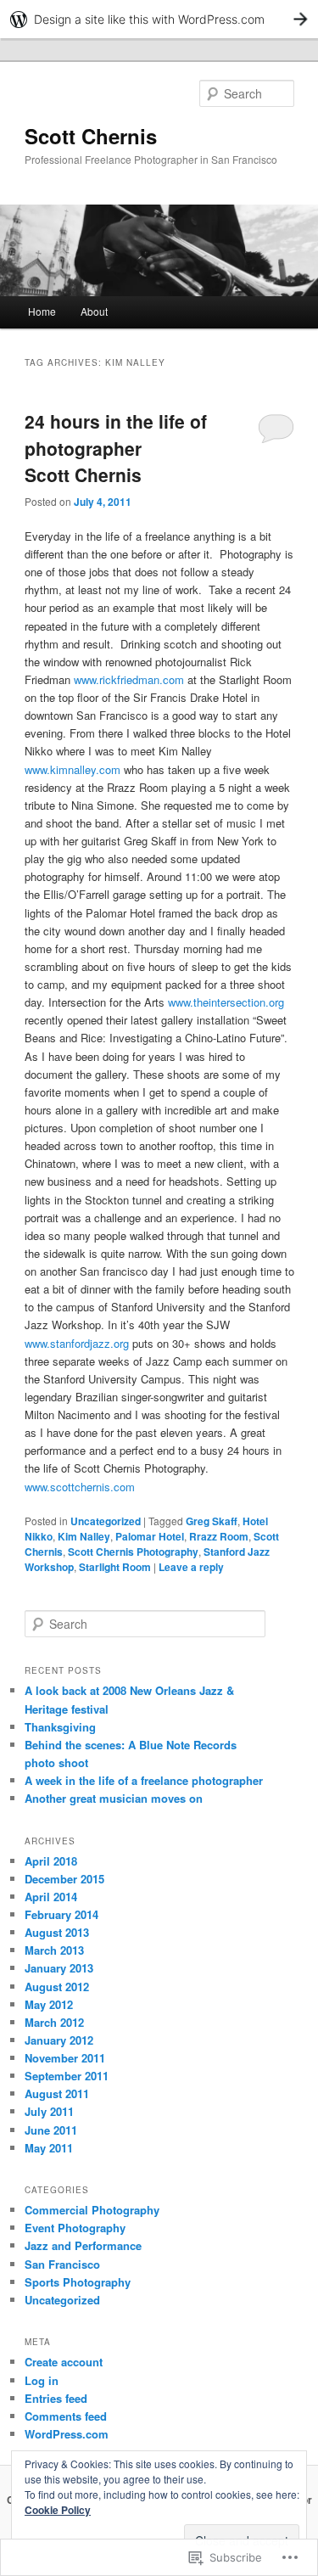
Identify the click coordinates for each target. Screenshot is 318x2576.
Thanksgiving (60, 1727)
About (94, 311)
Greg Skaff (212, 1521)
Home (42, 311)
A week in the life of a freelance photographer (144, 1780)
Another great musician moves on (114, 1798)
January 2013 (59, 1968)
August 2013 (57, 1932)
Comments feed (66, 2416)
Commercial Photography (92, 2210)
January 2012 (59, 2040)
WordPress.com (67, 2434)
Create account (64, 2362)
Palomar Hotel (150, 1536)
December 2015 (64, 1879)
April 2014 (51, 1897)
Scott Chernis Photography (133, 1552)
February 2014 (61, 1914)
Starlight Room (115, 1567)
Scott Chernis (91, 136)
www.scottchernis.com (80, 1487)
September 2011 (67, 2076)
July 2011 (49, 2111)
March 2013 (54, 1950)
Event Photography (75, 2228)
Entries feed (56, 2398)
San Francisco (62, 2264)
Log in (42, 2380)
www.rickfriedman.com (129, 679)
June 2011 (51, 2130)
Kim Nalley (84, 1536)
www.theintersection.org (226, 1002)
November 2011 (65, 2058)
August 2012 (57, 1987)
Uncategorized (106, 1521)
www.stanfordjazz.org (77, 1343)
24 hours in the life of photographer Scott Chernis (116, 448)
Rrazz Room (219, 1536)
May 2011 (49, 2148)
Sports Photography (78, 2282)
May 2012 (49, 2004)
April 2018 (51, 1861)
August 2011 (57, 2093)
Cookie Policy (58, 2510)
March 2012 (54, 2022)
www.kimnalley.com (73, 769)
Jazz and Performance (83, 2245)
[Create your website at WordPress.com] (159, 19)
